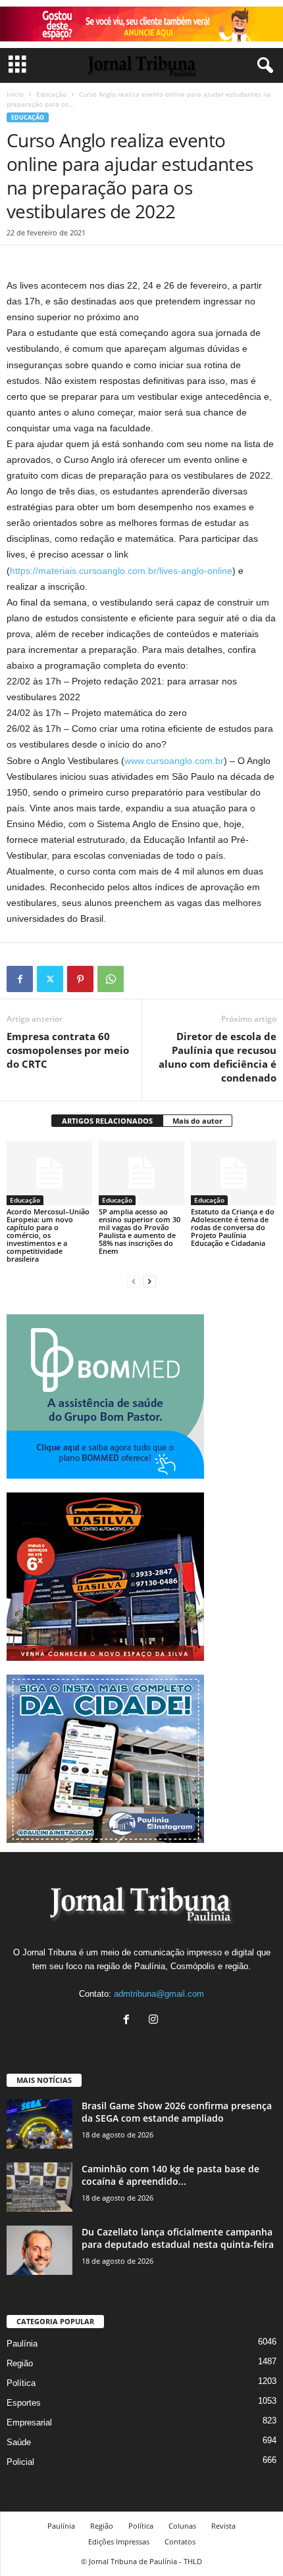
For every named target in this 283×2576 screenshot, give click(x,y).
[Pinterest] (80, 979)
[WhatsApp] (111, 979)
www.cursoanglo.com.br (174, 761)
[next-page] (149, 1281)
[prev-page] (134, 1281)
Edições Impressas (119, 2541)
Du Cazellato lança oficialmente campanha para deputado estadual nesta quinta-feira (178, 2238)
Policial (20, 2462)
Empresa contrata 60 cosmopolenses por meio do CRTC (68, 1050)
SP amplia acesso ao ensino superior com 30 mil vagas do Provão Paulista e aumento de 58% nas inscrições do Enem (140, 1231)
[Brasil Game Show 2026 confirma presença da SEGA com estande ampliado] (39, 2124)
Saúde (19, 2442)
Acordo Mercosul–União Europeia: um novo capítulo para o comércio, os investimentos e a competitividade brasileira (48, 1235)
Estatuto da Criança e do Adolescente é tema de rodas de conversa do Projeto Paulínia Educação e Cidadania (233, 1227)
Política (21, 2383)
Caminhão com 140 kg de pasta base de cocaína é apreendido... (170, 2175)
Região (20, 2363)
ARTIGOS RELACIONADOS (107, 1121)
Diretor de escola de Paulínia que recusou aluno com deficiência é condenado (218, 1057)
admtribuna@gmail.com (159, 1994)
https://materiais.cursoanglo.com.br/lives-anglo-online (121, 571)
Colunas (182, 2526)
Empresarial (29, 2422)
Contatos (180, 2541)
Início (15, 94)
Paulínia (22, 2344)
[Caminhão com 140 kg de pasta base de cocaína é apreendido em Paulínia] (39, 2187)
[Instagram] (155, 2021)
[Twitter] (50, 979)
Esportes (24, 2403)
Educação (51, 94)
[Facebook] (20, 979)
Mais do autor (197, 1121)
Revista (223, 2526)
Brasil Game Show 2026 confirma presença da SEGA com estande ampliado (177, 2112)
